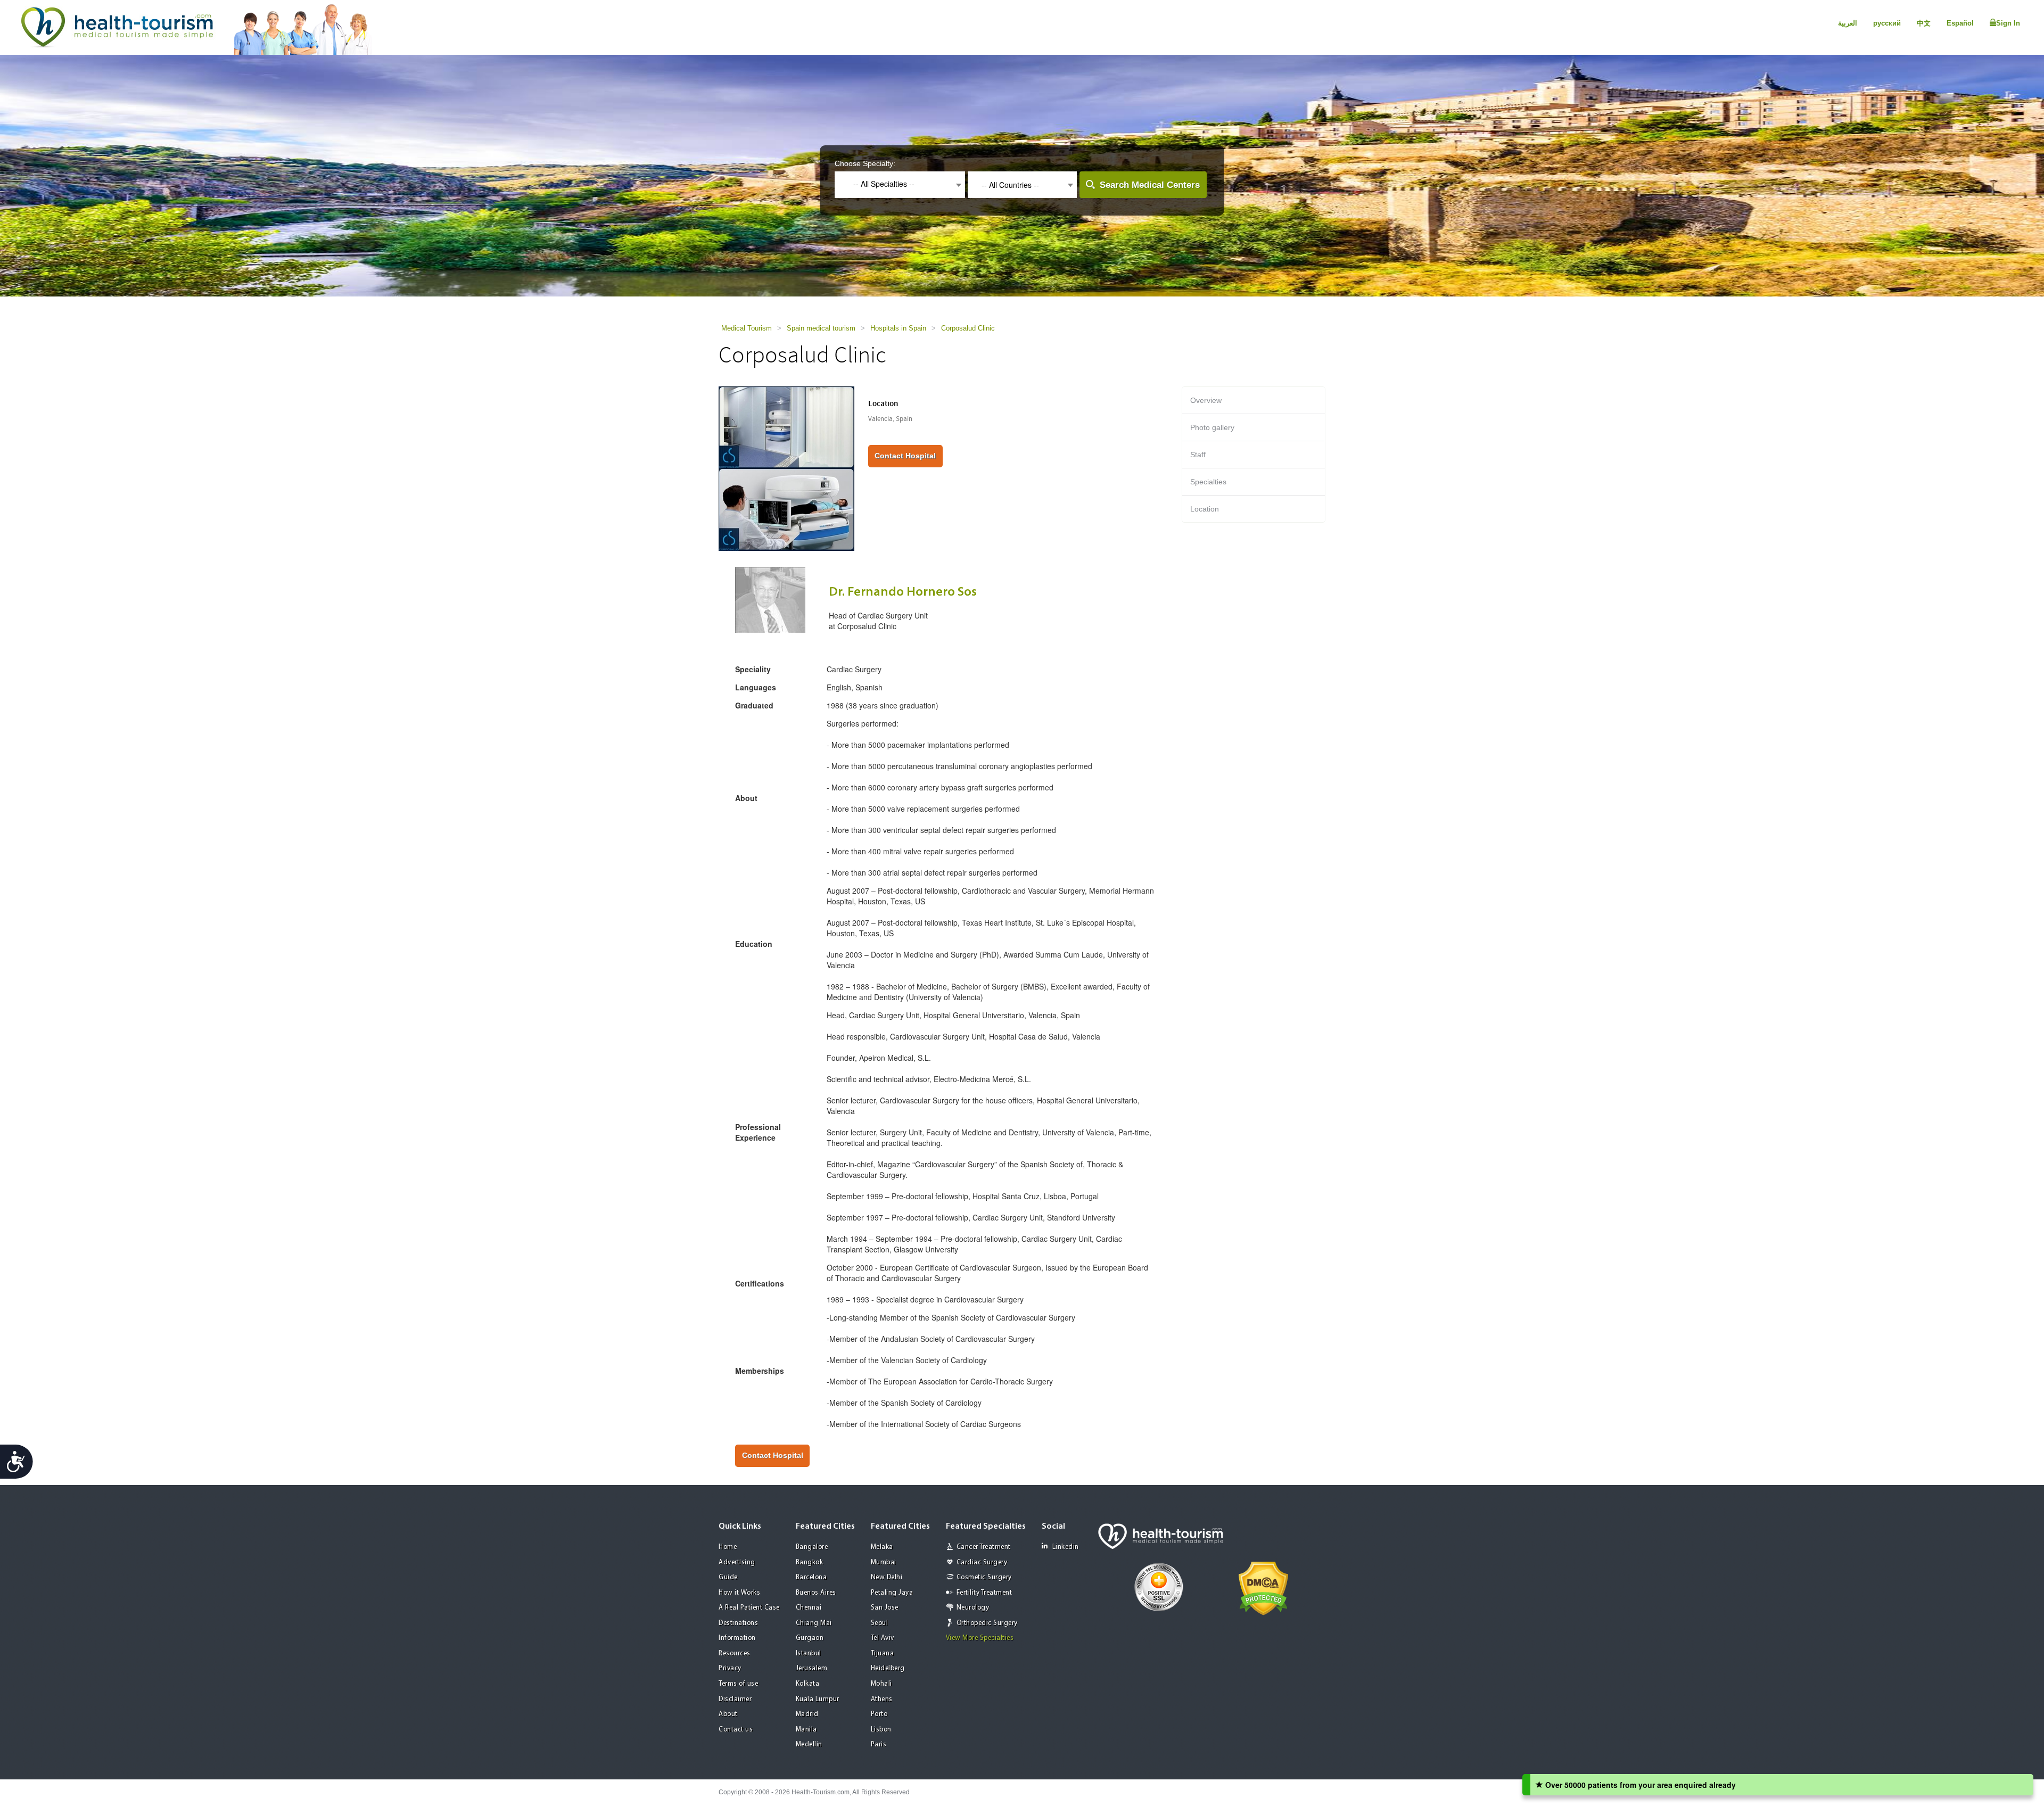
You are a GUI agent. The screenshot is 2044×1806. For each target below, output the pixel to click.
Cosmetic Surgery (984, 1577)
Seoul (880, 1623)
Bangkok (810, 1562)
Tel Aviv (883, 1638)
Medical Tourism (747, 328)
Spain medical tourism (821, 328)
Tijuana (883, 1654)
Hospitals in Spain (898, 328)
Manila (806, 1730)
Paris (879, 1745)
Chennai (809, 1608)
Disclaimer (735, 1699)
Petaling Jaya (892, 1593)
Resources (735, 1654)
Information (737, 1638)
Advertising (737, 1562)
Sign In (2008, 23)
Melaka (882, 1547)
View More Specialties (980, 1638)
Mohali (881, 1684)
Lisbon (881, 1730)
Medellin (809, 1745)
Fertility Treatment (984, 1593)
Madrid (807, 1714)
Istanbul (809, 1654)
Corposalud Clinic (968, 328)
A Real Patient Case (749, 1608)
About (728, 1714)
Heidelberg (888, 1668)
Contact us (736, 1730)
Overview (1206, 400)
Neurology (973, 1608)
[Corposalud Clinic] (786, 468)
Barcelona (811, 1577)
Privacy (730, 1668)
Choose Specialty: (865, 163)
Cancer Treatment (984, 1547)
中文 (1924, 23)
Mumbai (884, 1562)
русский (1887, 23)
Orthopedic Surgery (987, 1623)
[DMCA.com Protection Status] (1263, 1588)
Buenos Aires (816, 1593)
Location (1205, 509)
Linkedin (1066, 1547)
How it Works (739, 1593)
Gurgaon (810, 1638)
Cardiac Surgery (982, 1562)
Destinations (738, 1623)
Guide (728, 1577)
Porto (879, 1714)
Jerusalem (812, 1668)
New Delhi (887, 1577)
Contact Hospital (905, 456)
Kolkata (808, 1684)
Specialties (1208, 482)
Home (728, 1547)
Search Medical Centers (1150, 185)
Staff (1198, 455)
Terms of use (738, 1684)
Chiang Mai (814, 1623)
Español (1960, 23)
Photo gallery (1212, 427)
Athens (882, 1699)
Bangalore (812, 1547)
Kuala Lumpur (818, 1699)
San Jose (885, 1608)
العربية (1848, 23)
